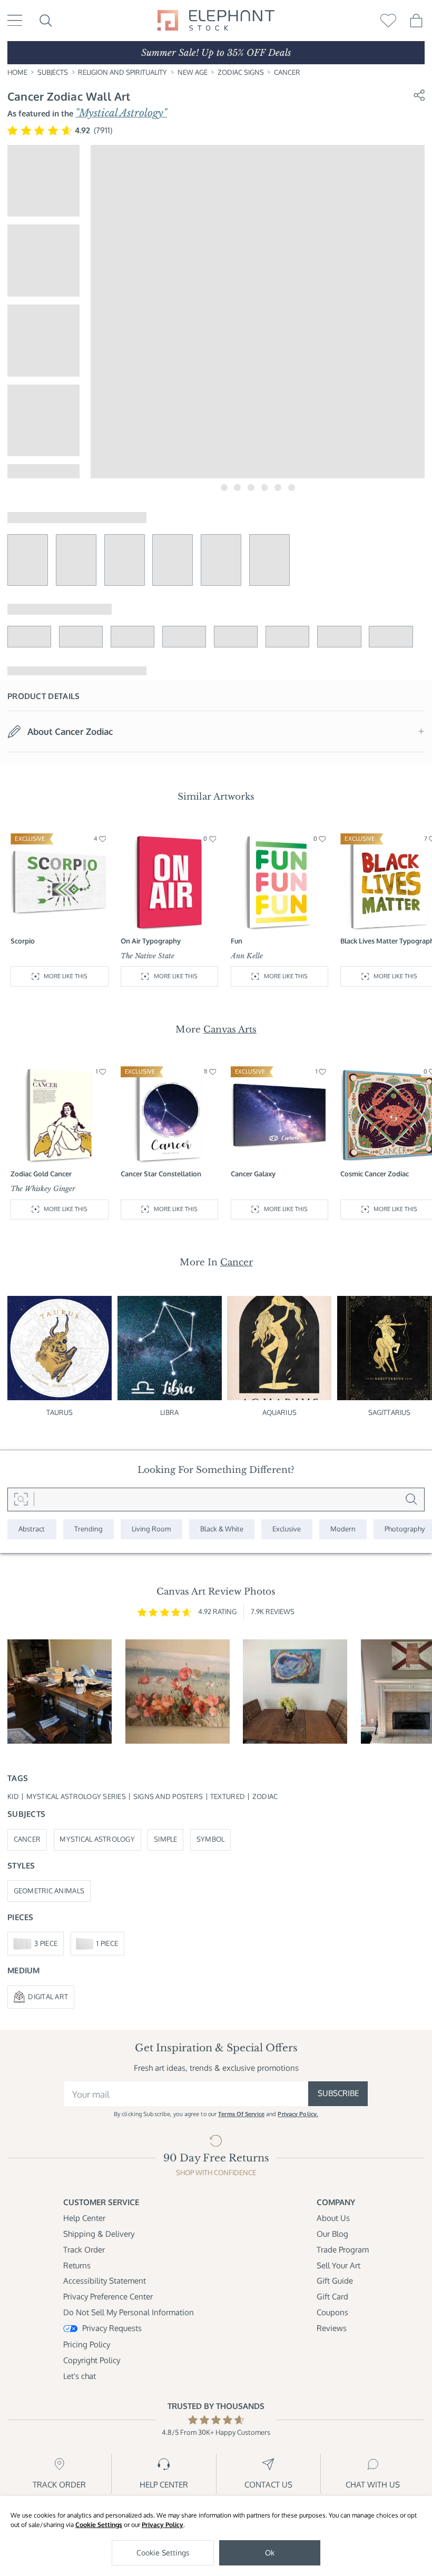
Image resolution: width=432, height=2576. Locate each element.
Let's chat (80, 2376)
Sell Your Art (338, 2265)
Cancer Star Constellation (161, 1174)
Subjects (53, 72)
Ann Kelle (247, 956)
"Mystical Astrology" (121, 113)
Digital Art (48, 1997)
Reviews (332, 2328)
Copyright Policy (92, 2360)
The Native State (148, 956)
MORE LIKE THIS (66, 976)
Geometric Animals (49, 1891)
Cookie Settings (99, 2525)
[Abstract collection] (32, 1530)
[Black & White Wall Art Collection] (222, 1530)
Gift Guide (335, 2281)
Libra (169, 1412)
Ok (270, 2553)
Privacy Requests (112, 2328)
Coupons (332, 2312)
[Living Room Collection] (151, 1530)
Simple (166, 1839)
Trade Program (343, 2250)
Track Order (84, 2250)
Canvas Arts (230, 1029)
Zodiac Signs (241, 72)
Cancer (287, 72)
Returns (77, 2265)
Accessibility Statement (105, 2281)
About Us (333, 2218)
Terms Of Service (241, 2114)
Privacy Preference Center (108, 2297)
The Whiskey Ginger (43, 1189)
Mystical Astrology (97, 1839)
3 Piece (46, 1943)
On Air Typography (151, 941)
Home (17, 72)
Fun (237, 941)
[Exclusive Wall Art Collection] (287, 1530)
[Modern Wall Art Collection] (343, 1530)
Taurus (60, 1412)
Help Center (84, 2218)
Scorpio (23, 941)
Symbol (211, 1839)
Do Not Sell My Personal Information (129, 2312)
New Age (193, 72)
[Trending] (89, 1530)
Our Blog (332, 2234)
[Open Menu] (15, 20)
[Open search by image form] (21, 1500)
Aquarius (279, 1412)
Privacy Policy (163, 2525)
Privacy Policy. (298, 2114)
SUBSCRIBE (338, 2093)
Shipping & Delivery (99, 2234)
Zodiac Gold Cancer (41, 1174)
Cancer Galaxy (253, 1174)
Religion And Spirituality (122, 72)
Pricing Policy (87, 2344)
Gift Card (332, 2297)
